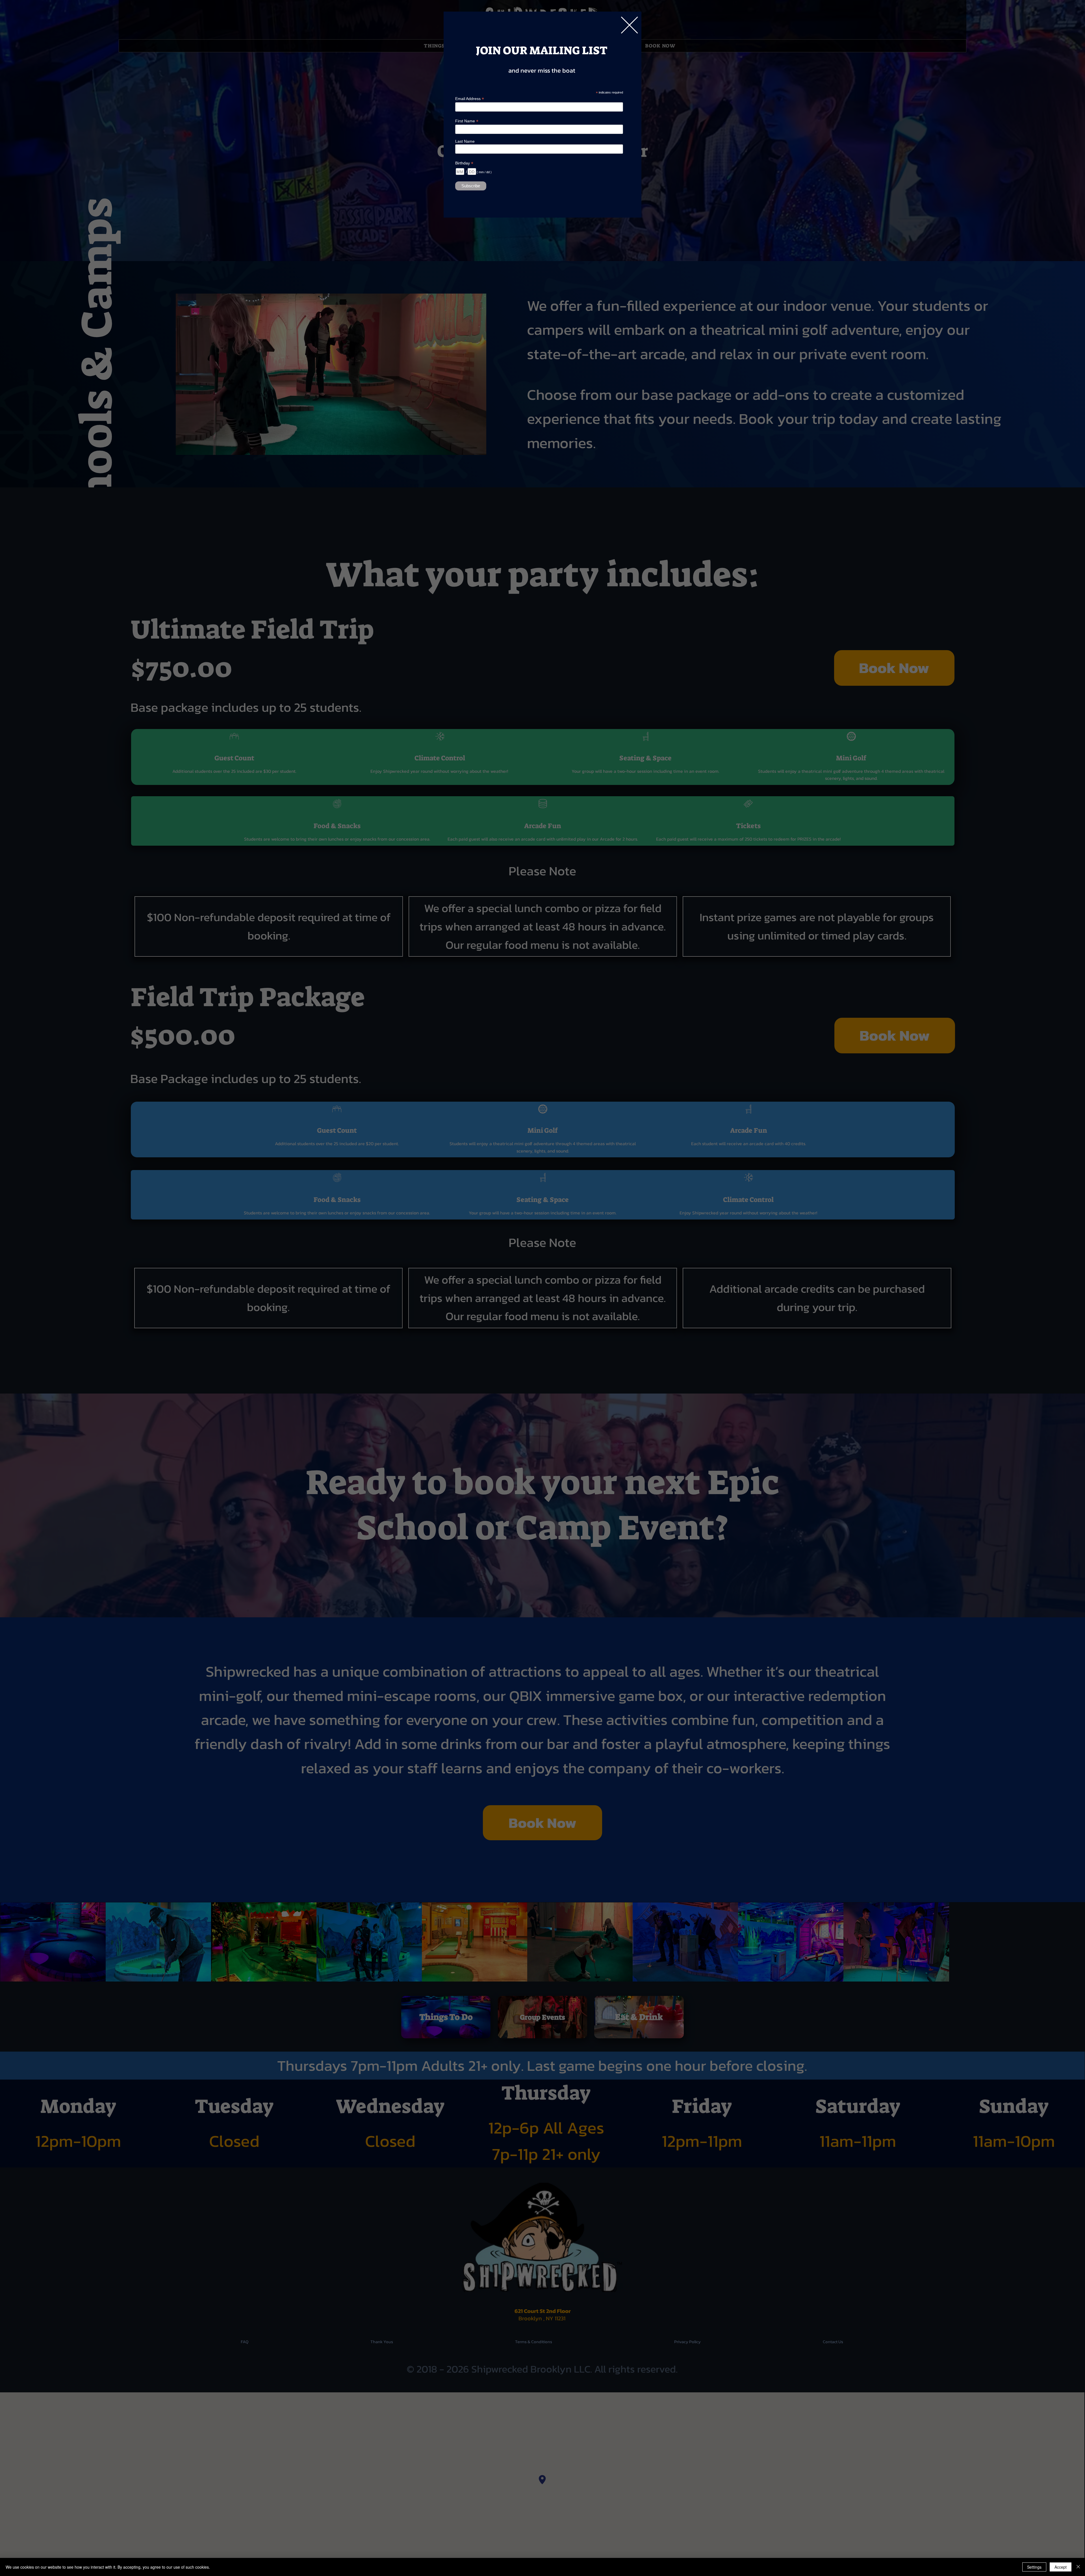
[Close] (1078, 2567)
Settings (1034, 2567)
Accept (1061, 2567)
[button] (629, 25)
